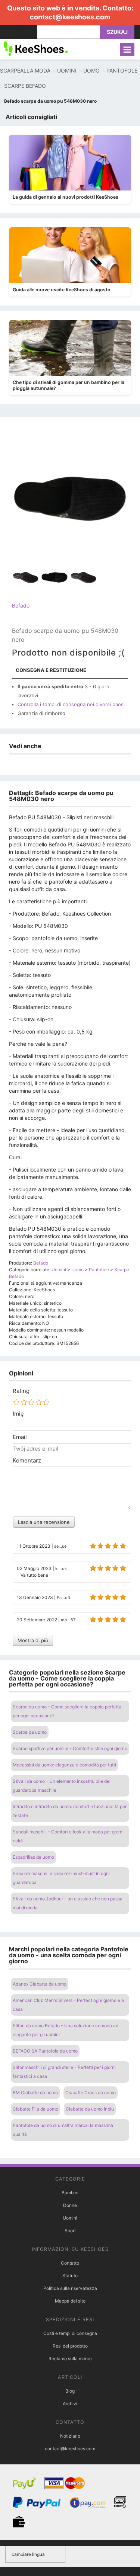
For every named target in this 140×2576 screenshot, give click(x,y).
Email (20, 1437)
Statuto (70, 2276)
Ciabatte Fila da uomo (35, 2109)
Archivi (70, 2404)
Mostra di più (33, 1640)
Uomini (70, 2218)
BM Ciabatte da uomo (35, 2093)
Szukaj (117, 32)
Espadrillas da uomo (33, 1857)
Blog (70, 2391)
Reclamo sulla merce (70, 2359)
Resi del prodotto (70, 2346)
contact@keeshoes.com (70, 17)
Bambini (70, 2193)
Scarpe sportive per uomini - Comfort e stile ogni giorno (70, 1748)
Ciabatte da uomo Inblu (90, 2109)
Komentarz (27, 1461)
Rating (21, 1391)
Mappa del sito (70, 2301)
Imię (18, 1414)
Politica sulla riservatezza (70, 2288)
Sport (70, 2231)
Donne (70, 2205)
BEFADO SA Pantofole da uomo (45, 2051)
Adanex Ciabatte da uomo (40, 1984)
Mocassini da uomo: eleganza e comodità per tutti (64, 1765)
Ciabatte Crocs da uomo (91, 2093)
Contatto (70, 2263)
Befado (21, 605)
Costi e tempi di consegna (70, 2333)
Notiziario (70, 2436)
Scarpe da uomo (30, 1732)
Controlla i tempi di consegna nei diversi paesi (71, 704)
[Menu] (127, 49)
